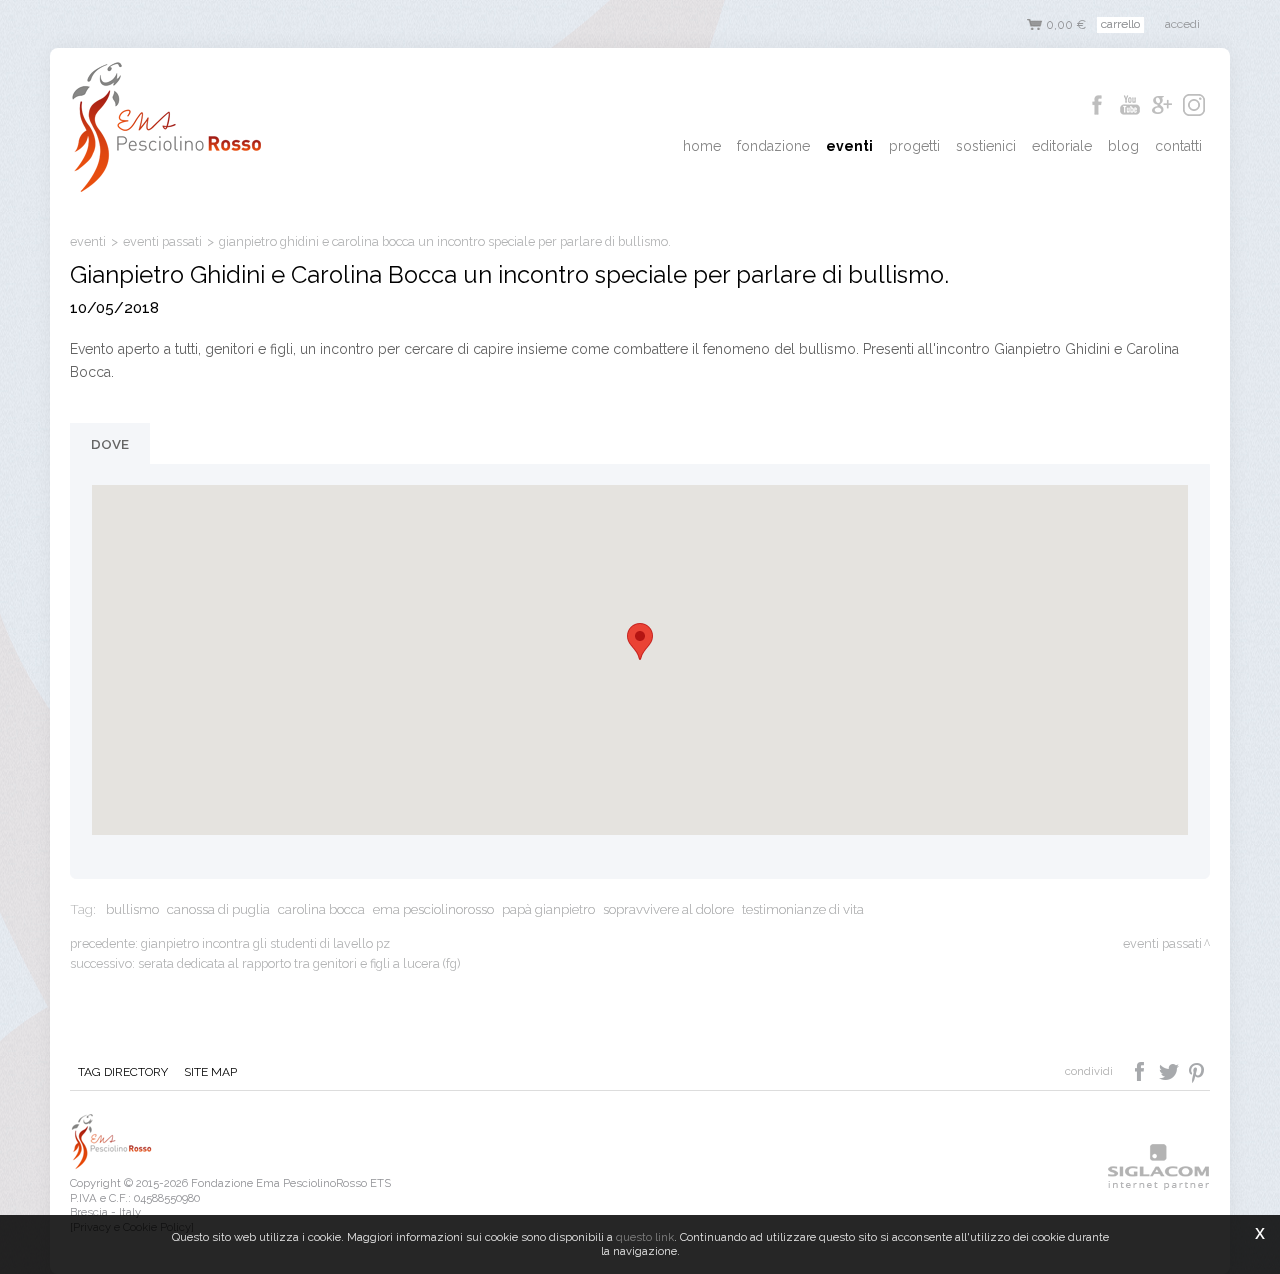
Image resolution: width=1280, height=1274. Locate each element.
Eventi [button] (849, 146)
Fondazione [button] (773, 146)
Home (702, 146)
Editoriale (1062, 146)
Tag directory (123, 1072)
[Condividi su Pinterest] (1197, 1070)
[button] (640, 641)
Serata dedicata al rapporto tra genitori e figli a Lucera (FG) (299, 963)
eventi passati (162, 241)
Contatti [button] (1178, 146)
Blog (1123, 146)
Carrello (1120, 24)
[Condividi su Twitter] (1170, 1070)
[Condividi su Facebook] (1141, 1070)
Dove (110, 444)
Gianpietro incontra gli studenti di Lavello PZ (265, 943)
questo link (645, 1237)
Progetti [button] (914, 146)
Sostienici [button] (986, 146)
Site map (210, 1072)
